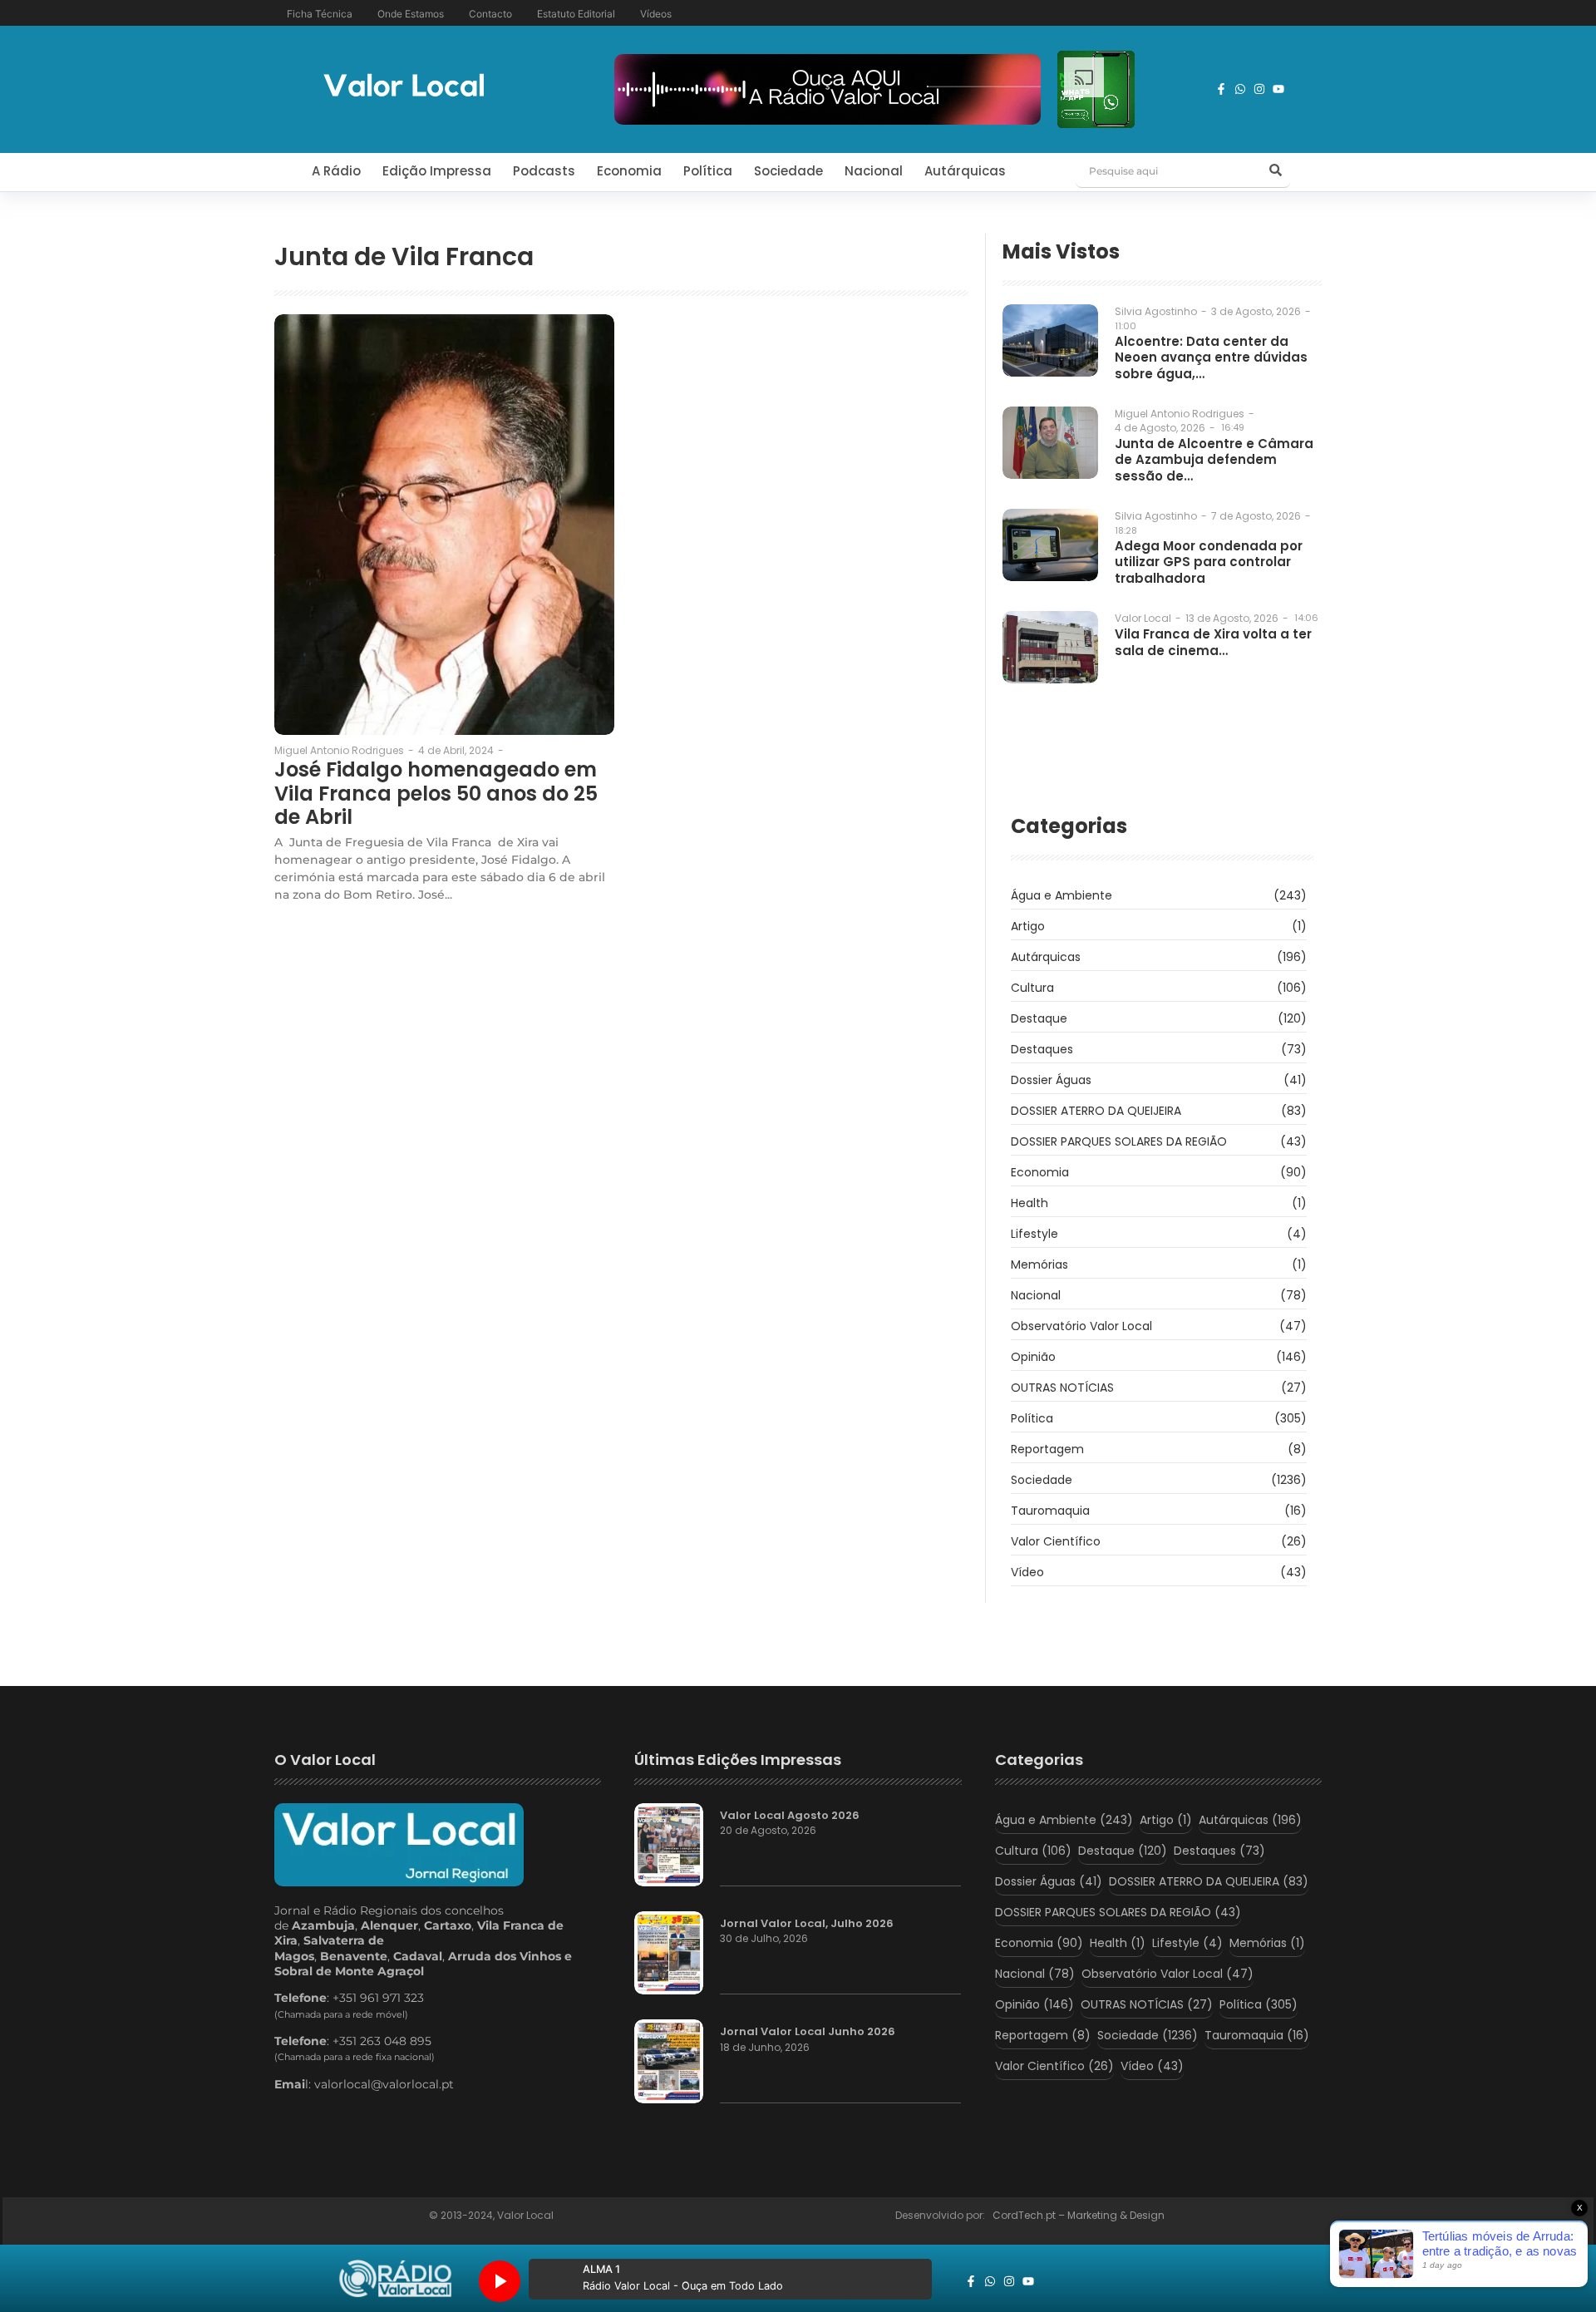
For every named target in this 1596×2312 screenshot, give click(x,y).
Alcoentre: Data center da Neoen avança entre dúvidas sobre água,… (1211, 358)
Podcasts (544, 171)
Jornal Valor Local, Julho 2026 (807, 1924)
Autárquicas (965, 171)
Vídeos (656, 14)
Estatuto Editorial (576, 14)
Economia (629, 171)
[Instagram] (1259, 89)
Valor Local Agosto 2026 (790, 1816)
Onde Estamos (411, 14)
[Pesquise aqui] (1275, 171)
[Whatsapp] (1240, 89)
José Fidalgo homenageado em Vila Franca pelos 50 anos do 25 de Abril (436, 794)
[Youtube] (1278, 89)
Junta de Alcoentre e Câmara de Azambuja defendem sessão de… (1214, 460)
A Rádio (336, 171)
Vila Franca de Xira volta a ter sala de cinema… (1213, 642)
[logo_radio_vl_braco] (395, 2279)
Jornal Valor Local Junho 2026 (808, 2032)
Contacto (490, 14)
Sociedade (788, 171)
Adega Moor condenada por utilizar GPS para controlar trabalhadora (1209, 562)
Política (708, 171)
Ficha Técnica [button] (320, 14)
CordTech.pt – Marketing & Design (1080, 2215)
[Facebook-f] (1221, 89)
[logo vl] (404, 87)
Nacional (874, 171)
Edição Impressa (437, 171)
